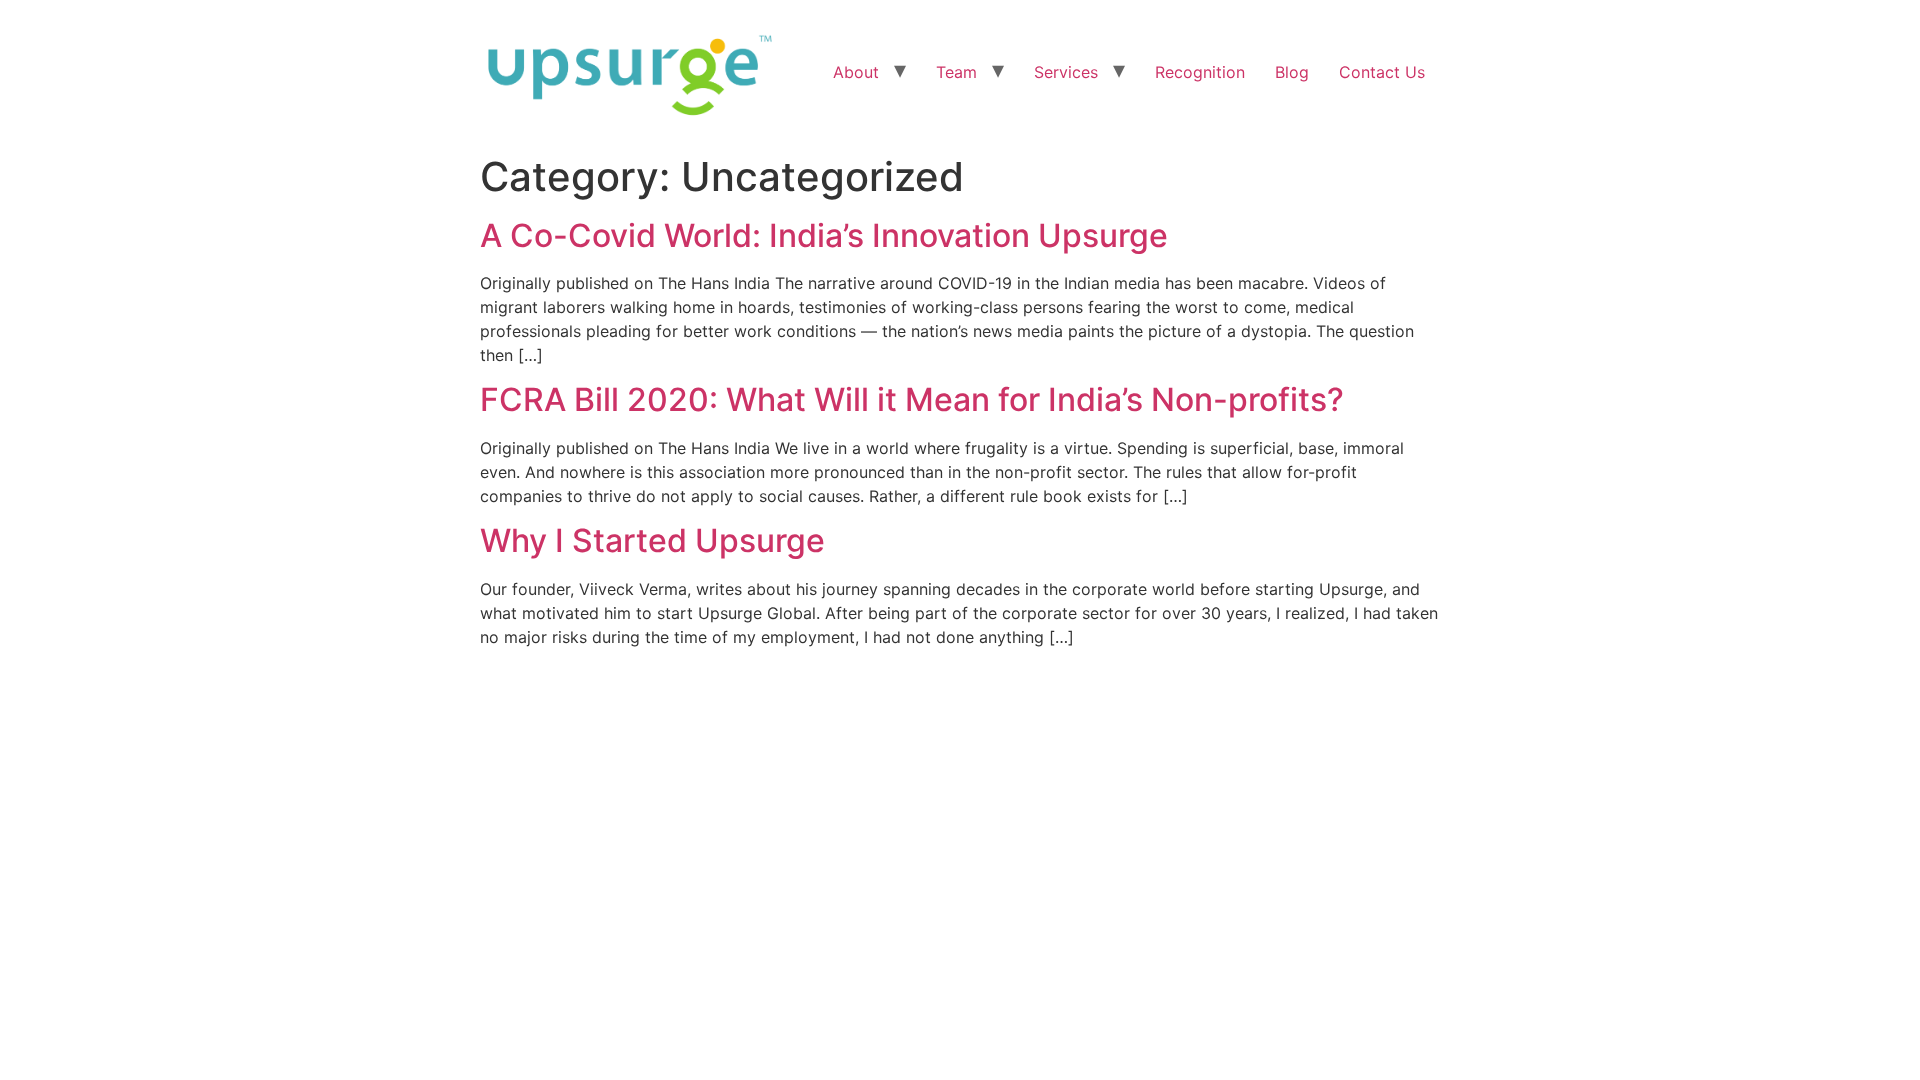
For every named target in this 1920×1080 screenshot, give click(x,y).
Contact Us (1382, 72)
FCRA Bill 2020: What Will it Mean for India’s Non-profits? (912, 399)
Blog (1292, 72)
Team (956, 72)
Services (1066, 72)
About (856, 72)
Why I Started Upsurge (652, 540)
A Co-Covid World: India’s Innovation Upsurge (824, 235)
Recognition (1200, 72)
